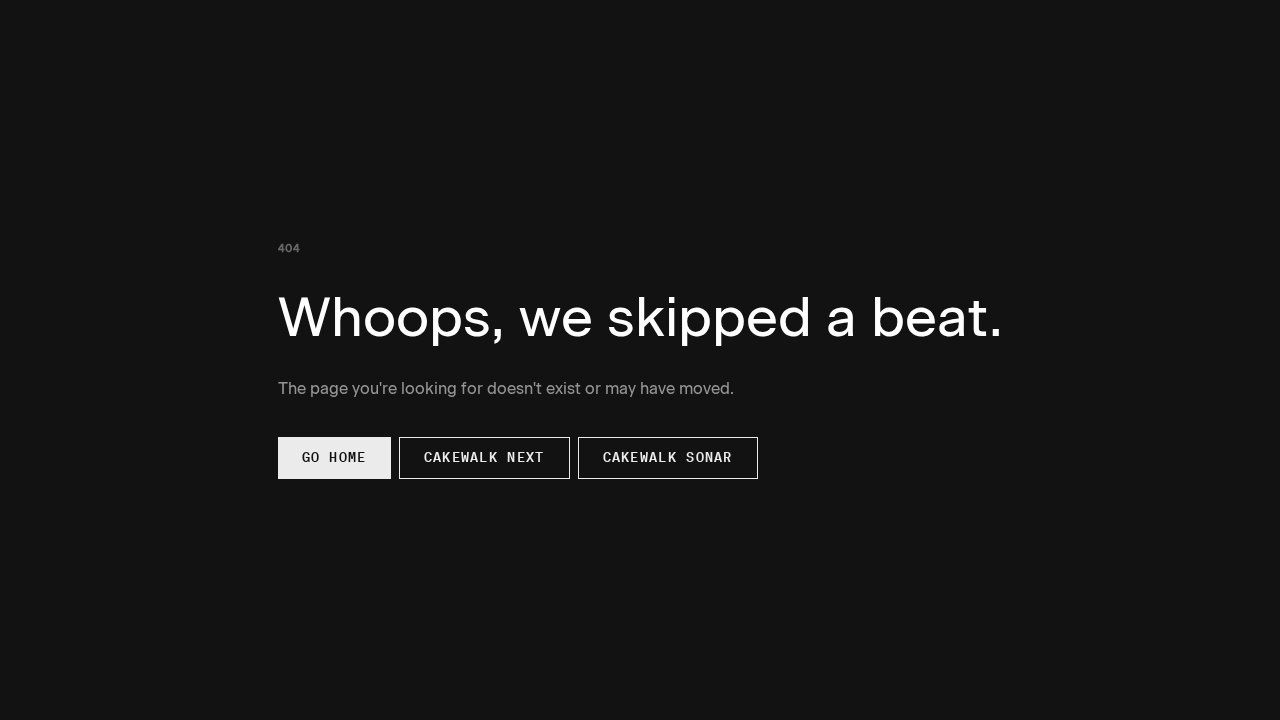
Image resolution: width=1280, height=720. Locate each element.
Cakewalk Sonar (668, 457)
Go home (334, 457)
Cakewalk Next (484, 457)
